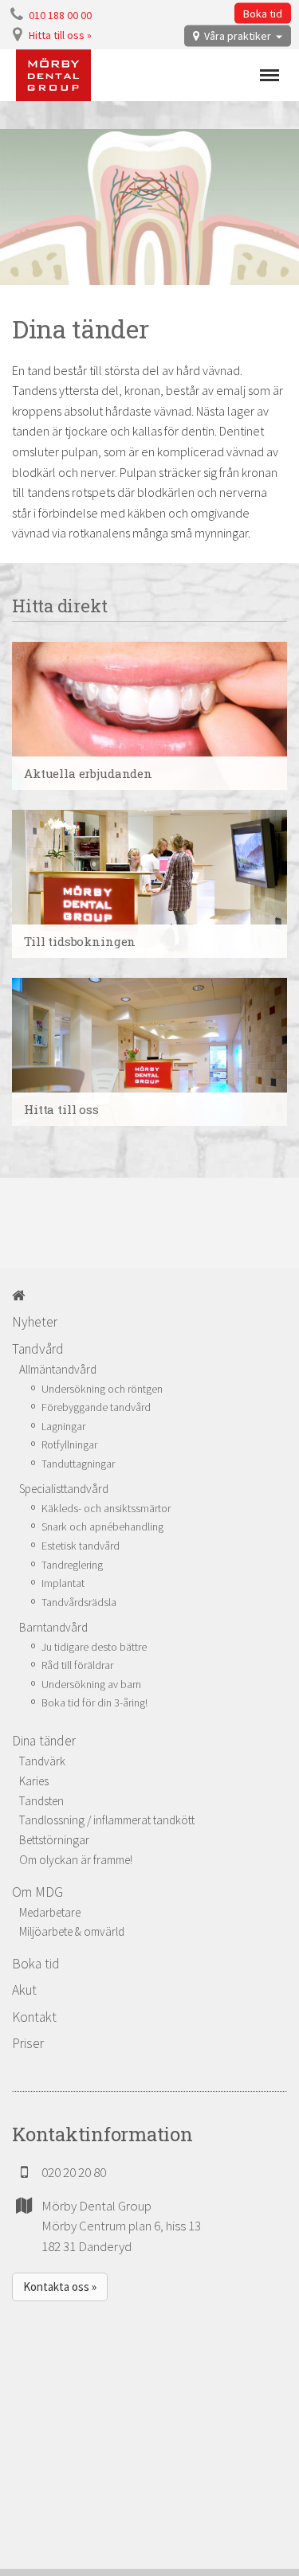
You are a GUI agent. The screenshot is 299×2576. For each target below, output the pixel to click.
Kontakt (34, 2017)
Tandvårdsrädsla (79, 1602)
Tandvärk (42, 1761)
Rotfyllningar (69, 1444)
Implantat (63, 1583)
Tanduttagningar (78, 1464)
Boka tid (263, 14)
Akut (24, 1990)
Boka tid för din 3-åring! (94, 1702)
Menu (269, 75)
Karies (34, 1781)
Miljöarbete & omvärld (72, 1931)
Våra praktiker (238, 36)
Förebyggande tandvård (96, 1407)
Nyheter (35, 1322)
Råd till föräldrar (77, 1665)
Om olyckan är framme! (76, 1860)
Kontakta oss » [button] (60, 2287)
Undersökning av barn (91, 1684)
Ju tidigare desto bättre (94, 1647)
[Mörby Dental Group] (53, 75)
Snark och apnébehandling (102, 1526)
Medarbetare (50, 1912)
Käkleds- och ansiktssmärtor (106, 1508)
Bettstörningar (54, 1840)
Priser (28, 2043)
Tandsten (41, 1801)
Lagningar (63, 1426)
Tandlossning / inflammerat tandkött (107, 1820)
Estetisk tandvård (81, 1546)
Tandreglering (72, 1565)
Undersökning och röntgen (102, 1389)
